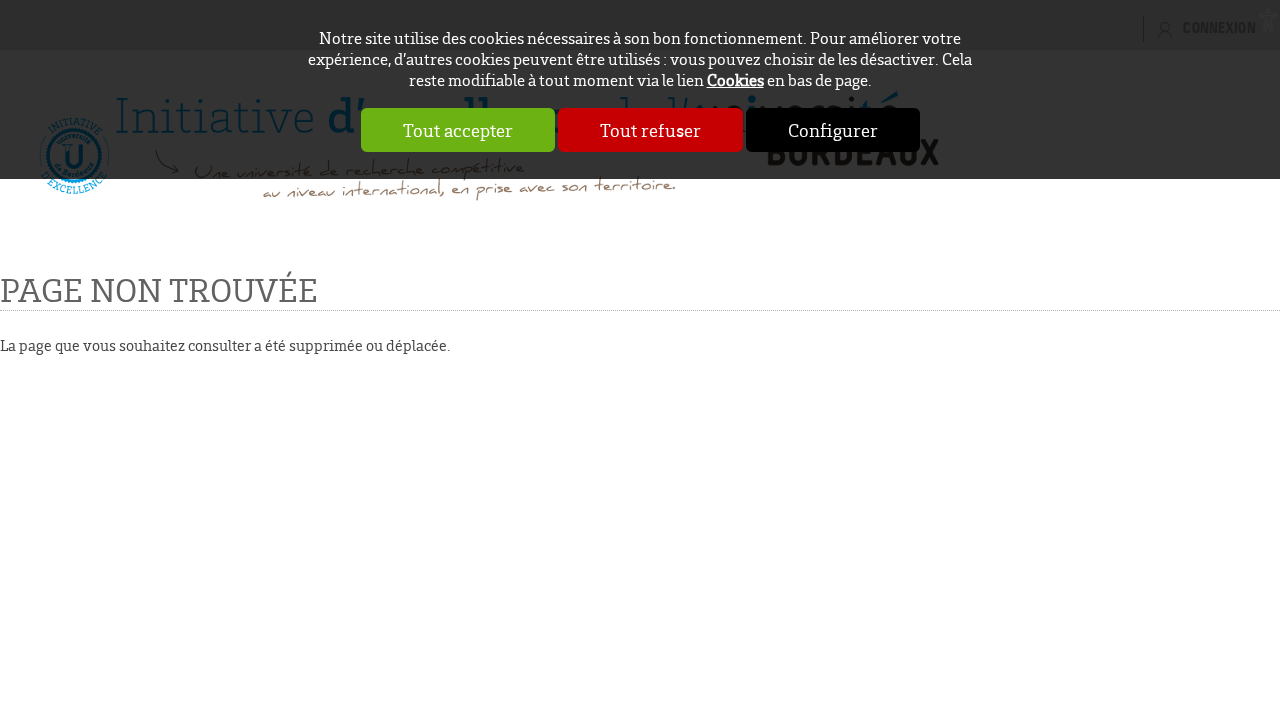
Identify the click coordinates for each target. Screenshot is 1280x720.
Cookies (735, 79)
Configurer (833, 130)
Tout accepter (458, 130)
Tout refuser (650, 130)
